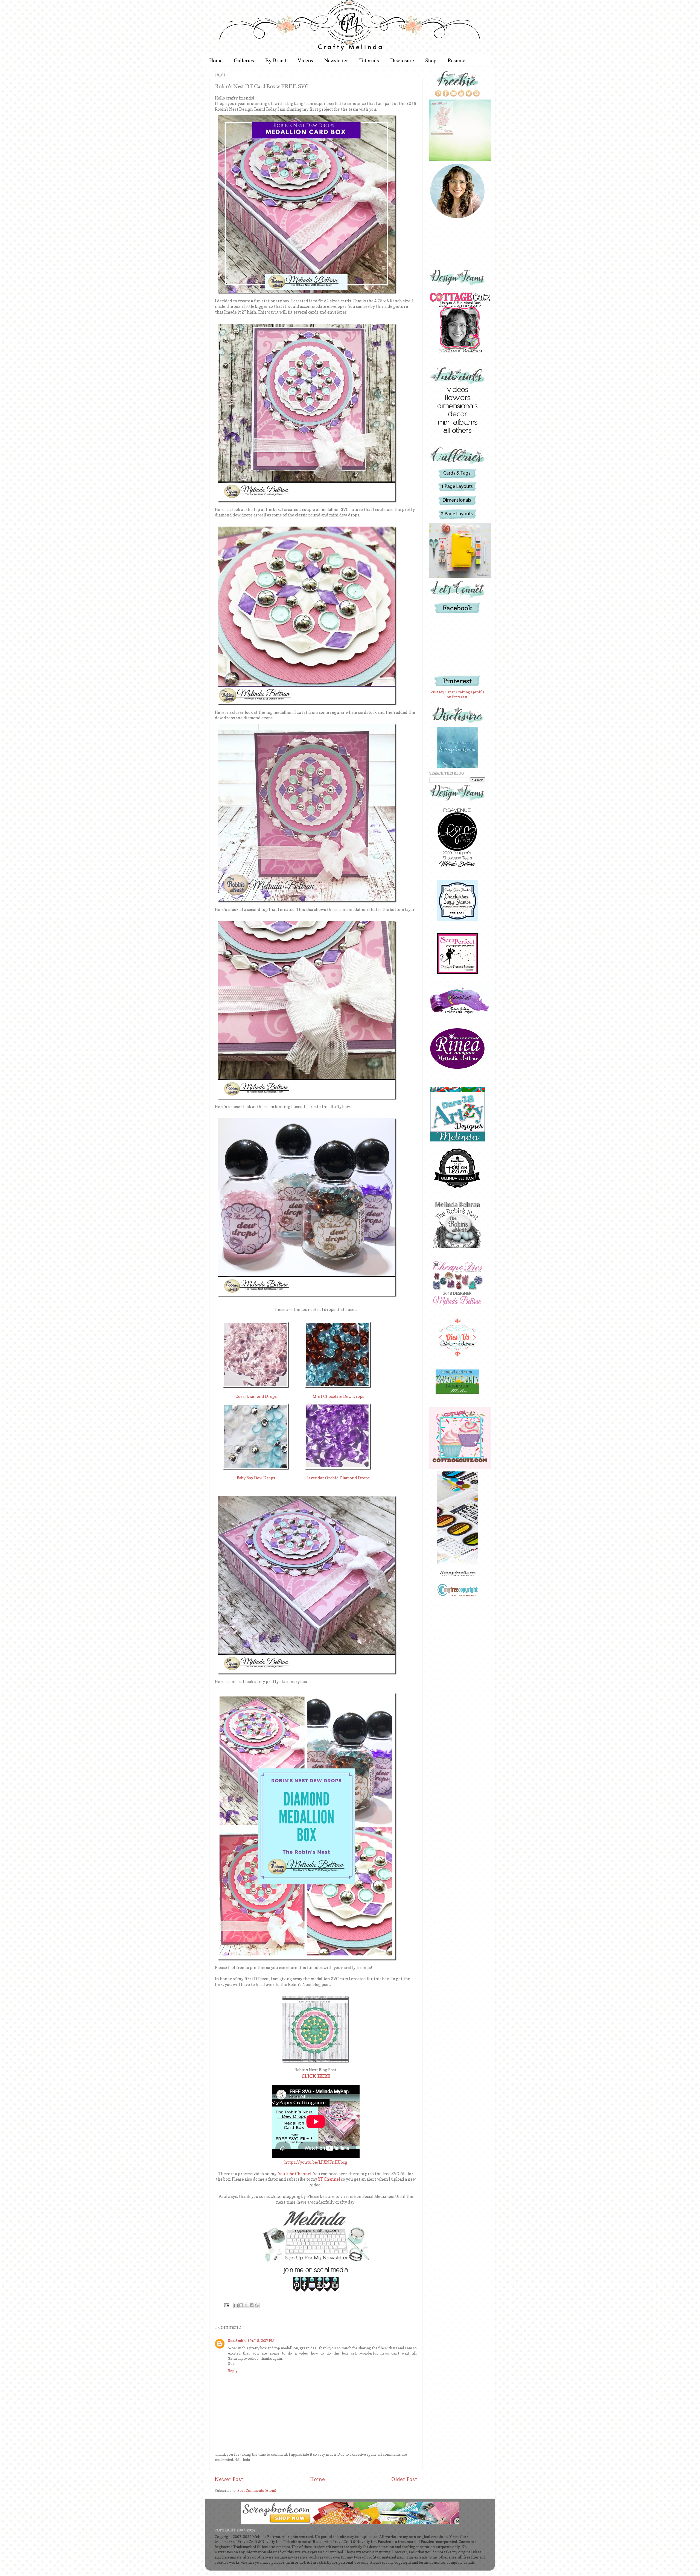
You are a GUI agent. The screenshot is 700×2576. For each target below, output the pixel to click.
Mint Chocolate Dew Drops (338, 1397)
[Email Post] (226, 2305)
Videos (305, 60)
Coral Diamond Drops (256, 1397)
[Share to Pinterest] (257, 2305)
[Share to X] (246, 2305)
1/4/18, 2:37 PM (261, 2341)
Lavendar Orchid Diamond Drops (338, 1478)
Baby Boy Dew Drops (256, 1478)
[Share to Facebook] (252, 2305)
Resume (457, 60)
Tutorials (369, 60)
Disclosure (402, 60)
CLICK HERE (316, 2076)
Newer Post (229, 2479)
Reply (233, 2371)
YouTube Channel (295, 2174)
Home (216, 60)
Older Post (404, 2479)
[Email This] (236, 2305)
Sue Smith (237, 2341)
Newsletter (336, 60)
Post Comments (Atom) (257, 2490)
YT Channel (329, 2179)
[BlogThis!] (241, 2305)
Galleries (244, 60)
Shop (431, 60)
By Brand (276, 60)
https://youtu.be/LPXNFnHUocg (316, 2162)
